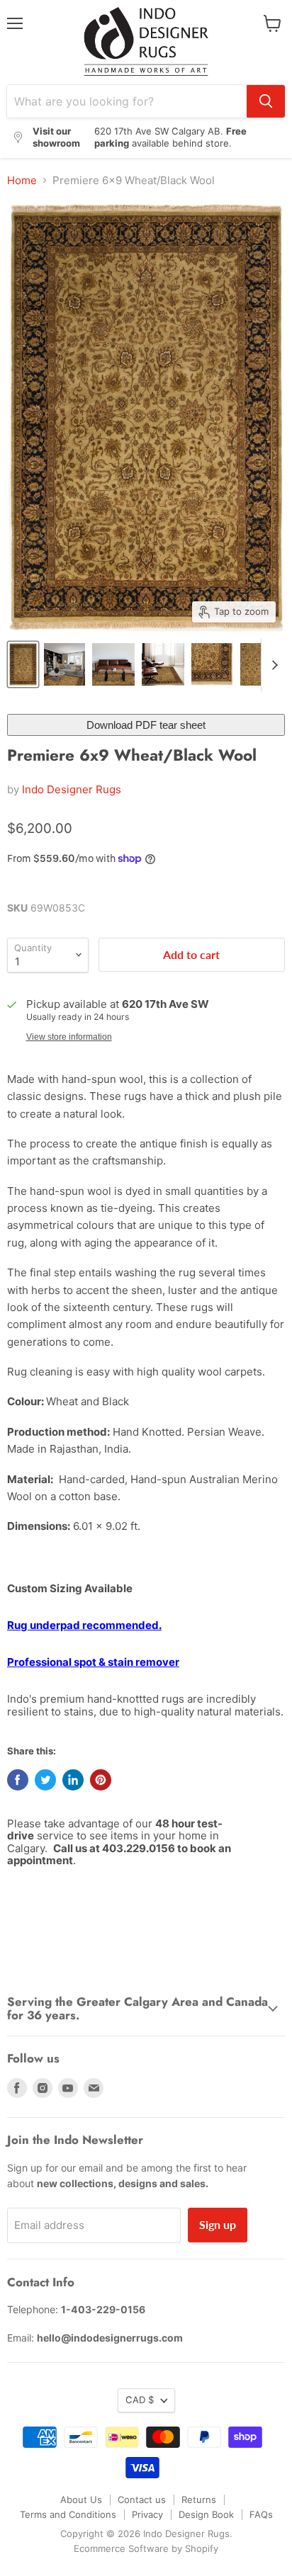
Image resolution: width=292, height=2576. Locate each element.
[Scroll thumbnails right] (272, 665)
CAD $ (140, 2400)
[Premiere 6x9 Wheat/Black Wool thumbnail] (23, 664)
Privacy (147, 2514)
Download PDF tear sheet (146, 725)
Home (22, 180)
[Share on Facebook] (18, 1780)
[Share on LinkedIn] (73, 1780)
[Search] (266, 101)
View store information (69, 1037)
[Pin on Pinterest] (101, 1780)
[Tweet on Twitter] (45, 1780)
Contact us (142, 2500)
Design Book (206, 2514)
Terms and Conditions (68, 2514)
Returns (199, 2500)
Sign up (218, 2224)
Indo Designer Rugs (72, 789)
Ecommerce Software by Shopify (146, 2548)
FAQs (261, 2514)
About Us (81, 2500)
